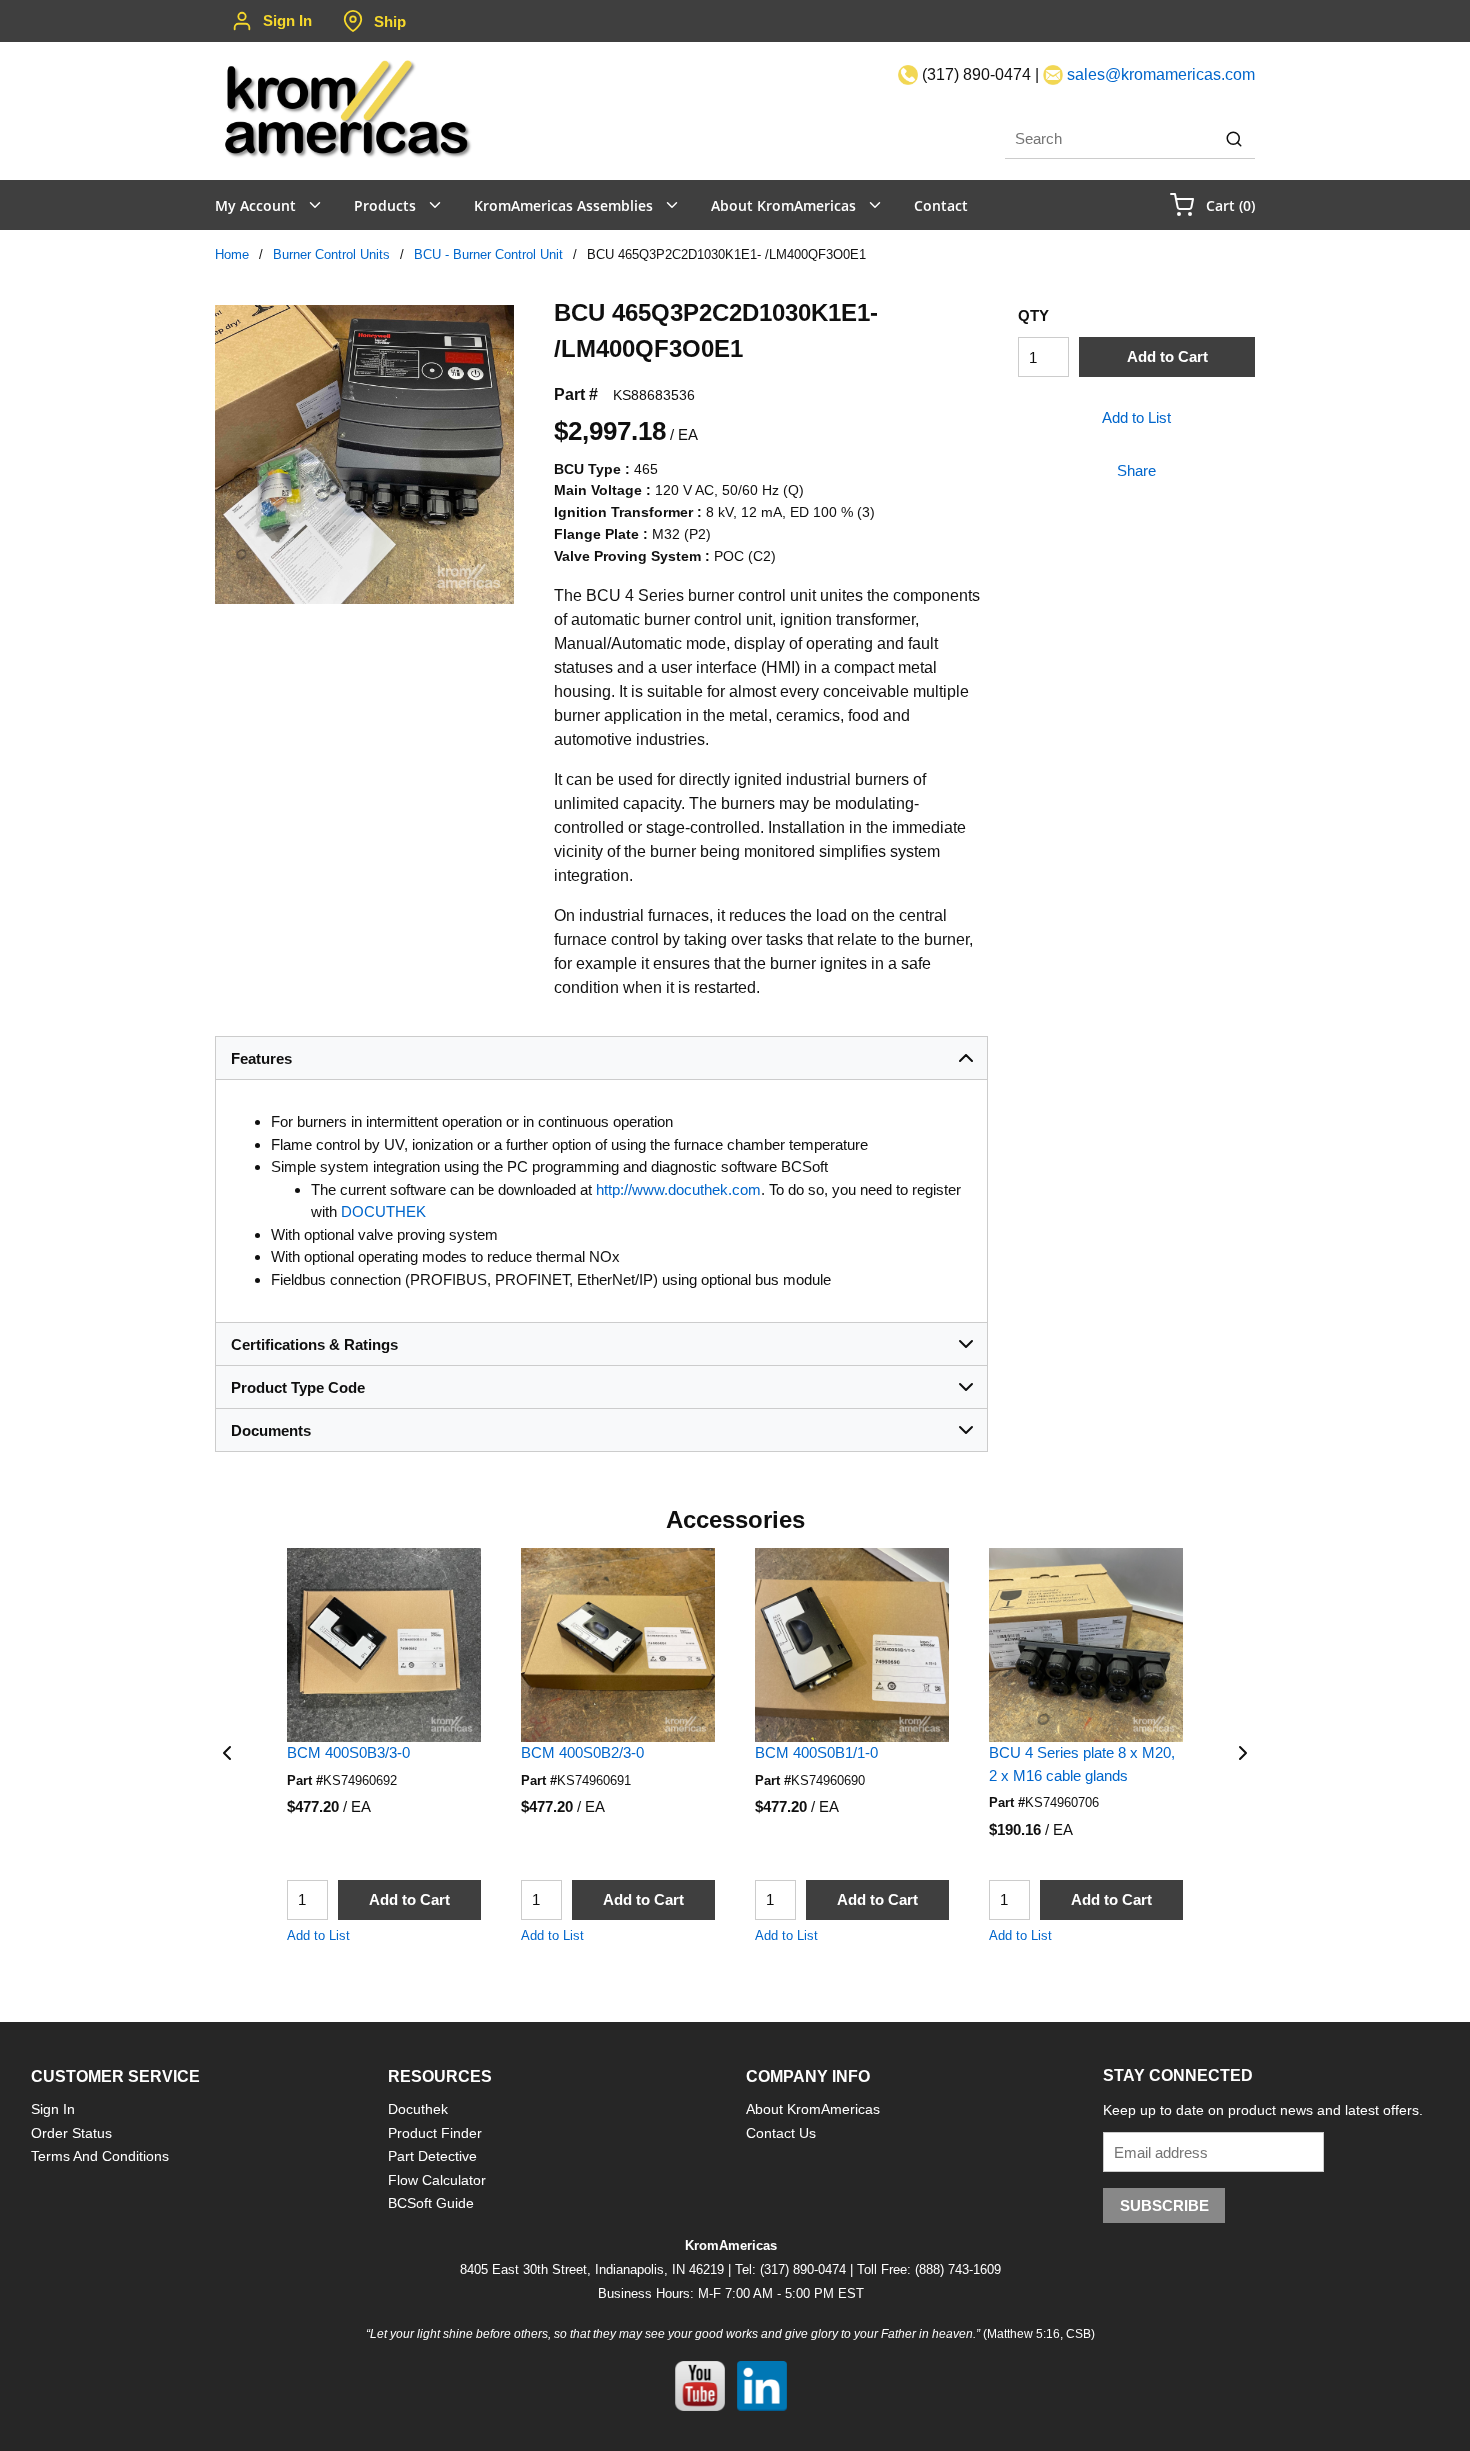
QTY (1033, 315)
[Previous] (227, 1753)
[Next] (1243, 1753)
